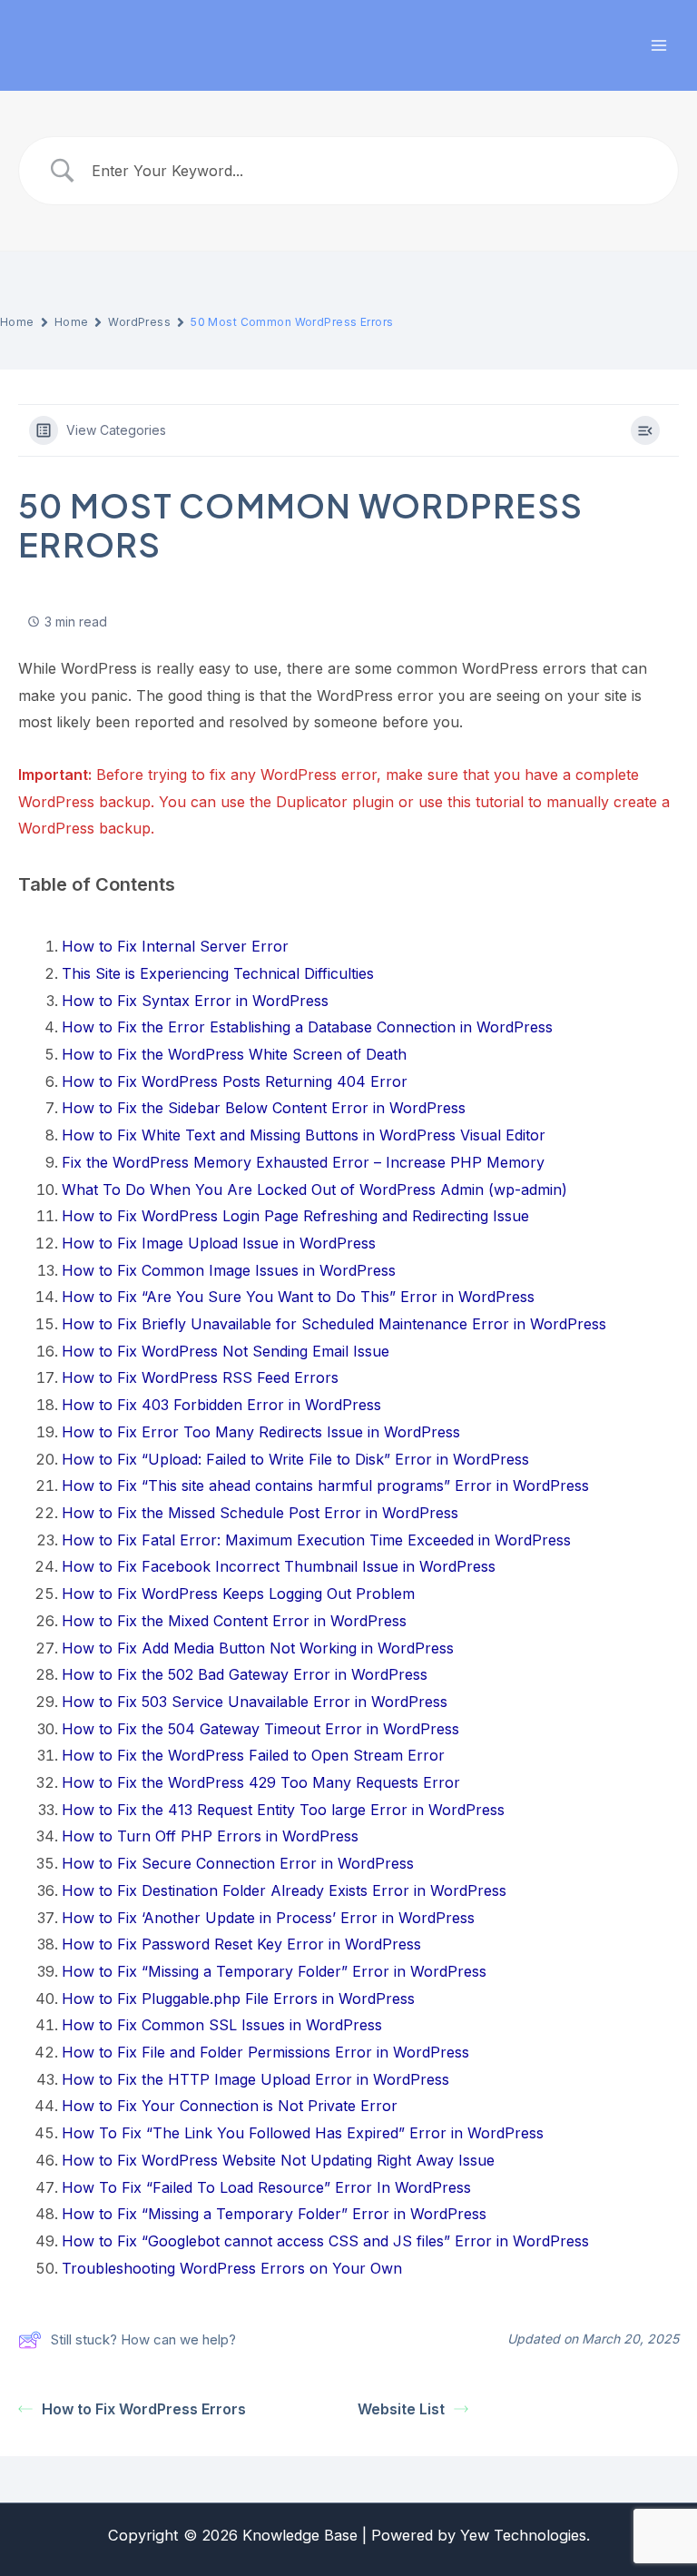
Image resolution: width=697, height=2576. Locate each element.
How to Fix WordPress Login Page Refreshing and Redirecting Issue (295, 1216)
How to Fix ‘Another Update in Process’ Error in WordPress (268, 1918)
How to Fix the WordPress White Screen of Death (234, 1054)
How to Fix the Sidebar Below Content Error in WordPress (264, 1108)
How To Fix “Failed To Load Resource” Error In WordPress (266, 2187)
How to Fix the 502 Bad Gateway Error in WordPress (245, 1674)
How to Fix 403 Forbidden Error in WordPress (221, 1405)
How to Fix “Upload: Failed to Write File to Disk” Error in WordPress (295, 1459)
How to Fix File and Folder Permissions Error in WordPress (265, 2052)
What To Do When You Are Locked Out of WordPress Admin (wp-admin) (314, 1189)
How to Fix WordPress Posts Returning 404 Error (235, 1081)
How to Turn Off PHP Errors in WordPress (210, 1836)
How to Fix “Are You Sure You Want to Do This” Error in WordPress (298, 1297)
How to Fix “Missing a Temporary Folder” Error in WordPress (274, 1971)
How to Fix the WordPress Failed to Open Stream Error (253, 1755)
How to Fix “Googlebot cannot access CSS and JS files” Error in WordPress (325, 2241)
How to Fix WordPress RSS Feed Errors (200, 1377)
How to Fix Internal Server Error (175, 946)
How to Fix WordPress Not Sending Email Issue (226, 1351)
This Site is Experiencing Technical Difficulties (218, 973)
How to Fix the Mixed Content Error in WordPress (234, 1621)
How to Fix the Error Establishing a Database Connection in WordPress (307, 1027)
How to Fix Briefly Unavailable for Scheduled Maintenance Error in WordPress (334, 1324)
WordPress (139, 322)
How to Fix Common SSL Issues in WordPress (222, 2025)
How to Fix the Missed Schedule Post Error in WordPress (260, 1513)
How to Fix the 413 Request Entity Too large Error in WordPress (283, 1810)
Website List (401, 2409)
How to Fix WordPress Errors (144, 2409)
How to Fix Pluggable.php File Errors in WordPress (238, 1999)
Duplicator (312, 802)
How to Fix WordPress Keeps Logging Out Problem (238, 1594)
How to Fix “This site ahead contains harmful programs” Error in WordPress (325, 1485)
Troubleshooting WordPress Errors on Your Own (232, 2268)
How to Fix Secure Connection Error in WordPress (238, 1863)
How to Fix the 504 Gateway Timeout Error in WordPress (260, 1729)
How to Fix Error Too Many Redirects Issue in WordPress (261, 1432)
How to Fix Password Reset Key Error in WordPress (241, 1944)
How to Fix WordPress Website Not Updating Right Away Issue (278, 2160)
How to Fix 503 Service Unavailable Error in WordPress (255, 1702)
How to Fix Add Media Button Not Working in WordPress (258, 1648)
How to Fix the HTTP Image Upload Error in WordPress (255, 2079)
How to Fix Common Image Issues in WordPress (229, 1270)
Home (17, 322)
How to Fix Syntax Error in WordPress (195, 1001)
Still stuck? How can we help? (143, 2339)
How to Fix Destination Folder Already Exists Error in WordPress (284, 1890)
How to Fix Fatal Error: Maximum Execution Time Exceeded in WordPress (316, 1540)
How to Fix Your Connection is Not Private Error (230, 2106)
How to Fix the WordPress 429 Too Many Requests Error (261, 1782)
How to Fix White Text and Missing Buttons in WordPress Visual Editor (304, 1135)
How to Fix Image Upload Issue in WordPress (219, 1243)
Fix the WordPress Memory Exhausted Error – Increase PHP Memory (303, 1162)
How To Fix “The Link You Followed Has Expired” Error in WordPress (303, 2133)
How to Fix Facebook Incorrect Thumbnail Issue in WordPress (279, 1566)
